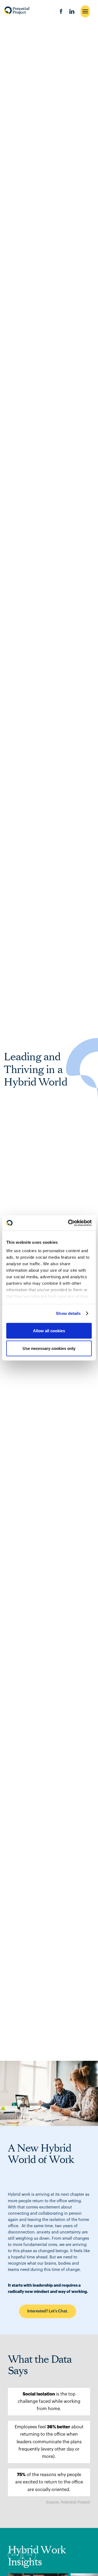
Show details (68, 1313)
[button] (15, 2555)
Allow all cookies (49, 1330)
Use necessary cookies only (49, 1348)
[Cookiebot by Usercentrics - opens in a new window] (69, 1223)
